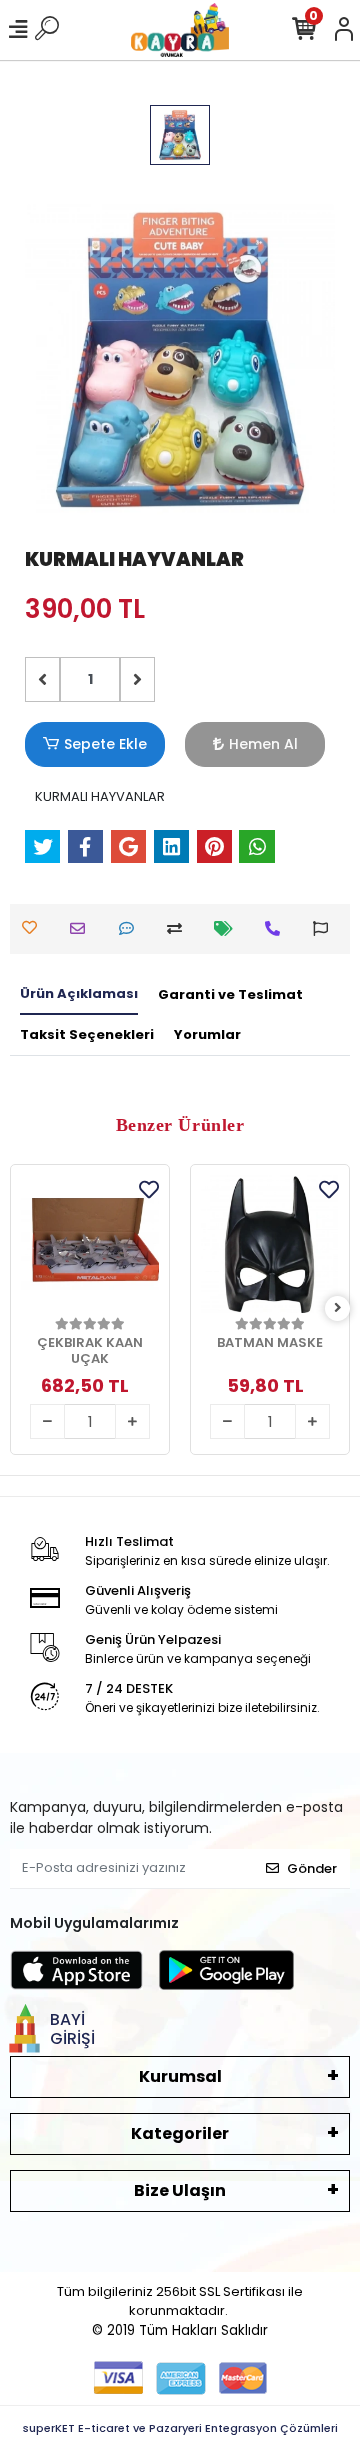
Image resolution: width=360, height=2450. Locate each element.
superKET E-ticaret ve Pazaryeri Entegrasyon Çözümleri (180, 2428)
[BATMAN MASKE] (270, 1244)
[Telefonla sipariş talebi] (277, 928)
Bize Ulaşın (180, 2190)
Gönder (312, 1868)
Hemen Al (263, 744)
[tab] (79, 995)
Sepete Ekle (105, 744)
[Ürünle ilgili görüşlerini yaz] (131, 928)
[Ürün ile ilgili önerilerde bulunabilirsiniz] (325, 928)
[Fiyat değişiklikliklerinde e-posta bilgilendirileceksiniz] (228, 928)
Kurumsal (180, 2076)
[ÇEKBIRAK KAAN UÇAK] (90, 1244)
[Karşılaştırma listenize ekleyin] (179, 928)
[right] (338, 1308)
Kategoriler (180, 2133)
